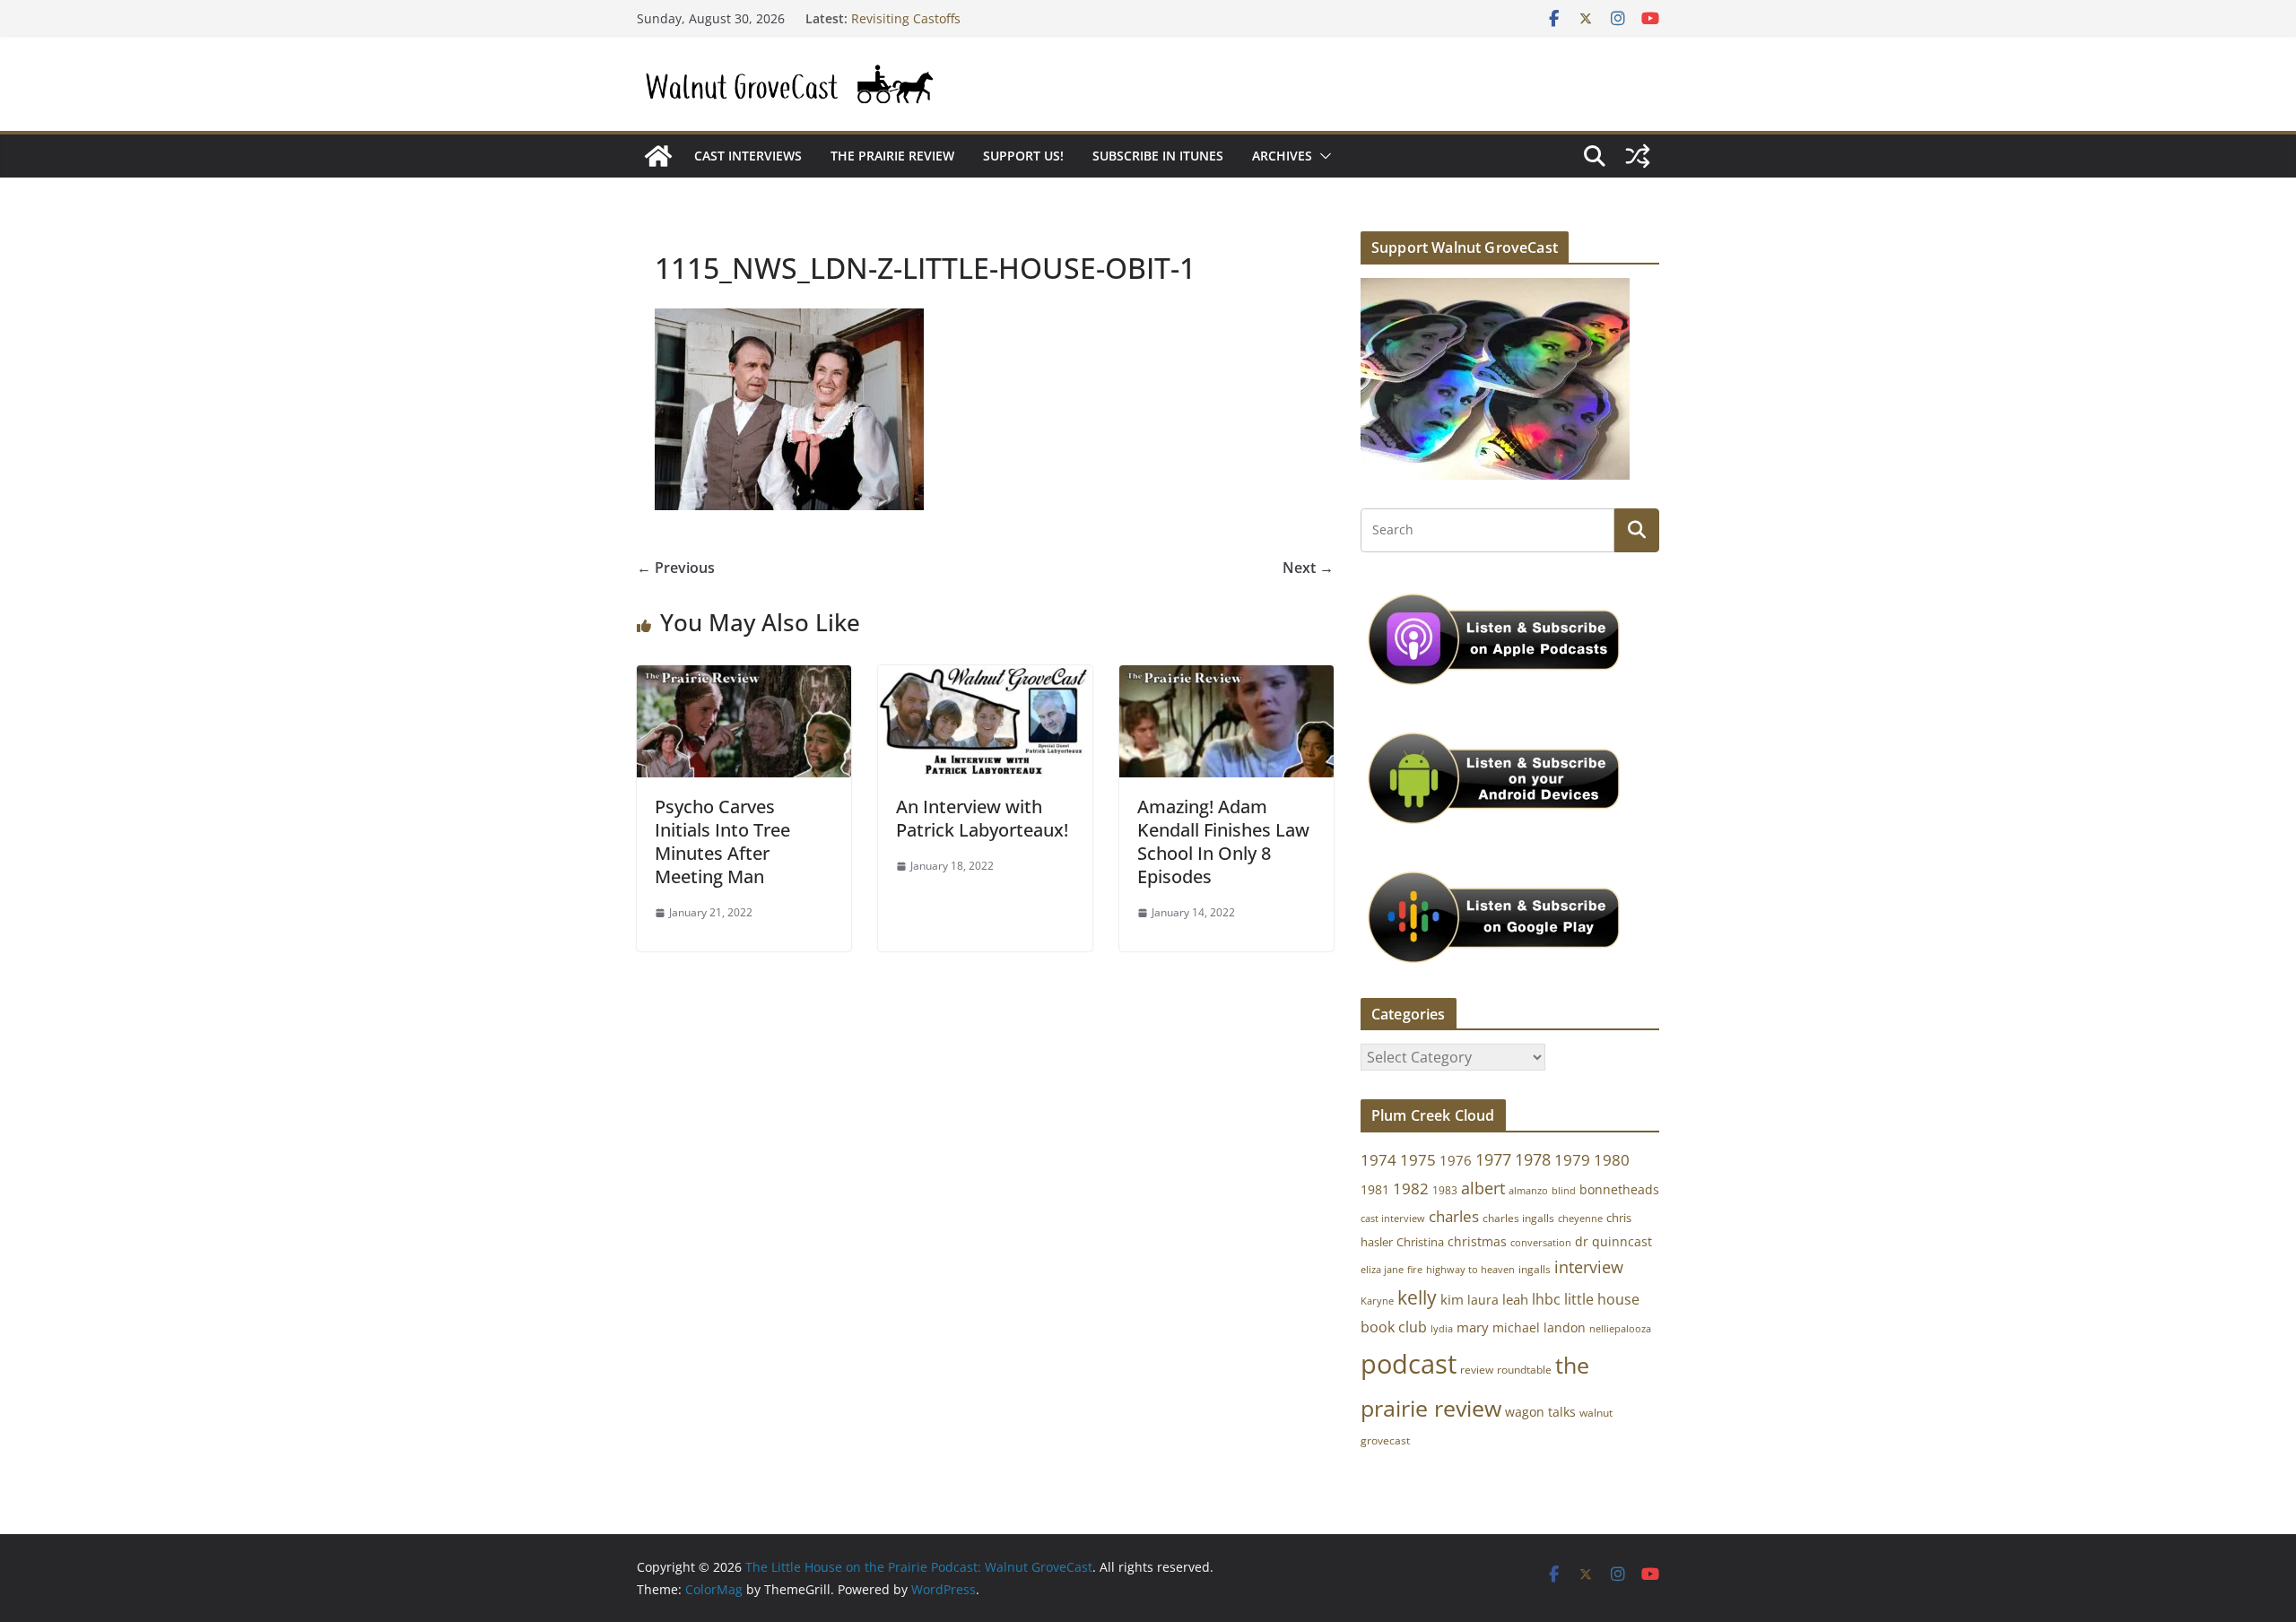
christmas (1477, 1241)
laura (1483, 1300)
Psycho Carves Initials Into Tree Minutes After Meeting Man (722, 841)
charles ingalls (1518, 1218)
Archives (1282, 156)
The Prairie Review (892, 156)
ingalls (1535, 1269)
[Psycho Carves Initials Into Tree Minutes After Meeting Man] (744, 678)
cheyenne (1580, 1218)
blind (1564, 1190)
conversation (1541, 1243)
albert (1483, 1188)
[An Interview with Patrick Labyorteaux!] (985, 678)
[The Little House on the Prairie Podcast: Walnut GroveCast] (658, 156)
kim (1452, 1299)
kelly (1417, 1297)
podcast (1409, 1364)
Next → (1308, 568)
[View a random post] (1638, 156)
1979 (1572, 1160)
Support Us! (1023, 156)
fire (1415, 1269)
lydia (1442, 1328)
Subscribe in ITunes (1158, 156)
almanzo (1528, 1191)
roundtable (1524, 1370)
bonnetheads (1619, 1189)
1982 (1411, 1188)
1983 (1445, 1190)
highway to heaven (1470, 1270)
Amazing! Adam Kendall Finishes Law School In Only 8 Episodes (1223, 841)
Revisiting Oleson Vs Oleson (935, 16)
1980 (1612, 1160)
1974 (1378, 1160)
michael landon (1539, 1327)
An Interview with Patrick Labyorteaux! (982, 818)
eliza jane (1382, 1269)
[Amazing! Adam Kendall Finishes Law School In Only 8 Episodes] (1226, 678)
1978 (1533, 1159)
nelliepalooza (1620, 1329)
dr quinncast (1613, 1241)
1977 (1493, 1159)
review (1477, 1370)
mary (1473, 1327)
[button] (1322, 156)
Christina (1420, 1242)
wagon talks (1540, 1412)
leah (1515, 1299)
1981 (1375, 1189)
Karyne (1377, 1301)
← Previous (676, 568)
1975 (1418, 1160)
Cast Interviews (748, 156)
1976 (1456, 1160)
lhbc (1546, 1299)
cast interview (1393, 1218)
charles (1454, 1216)
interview (1589, 1267)
